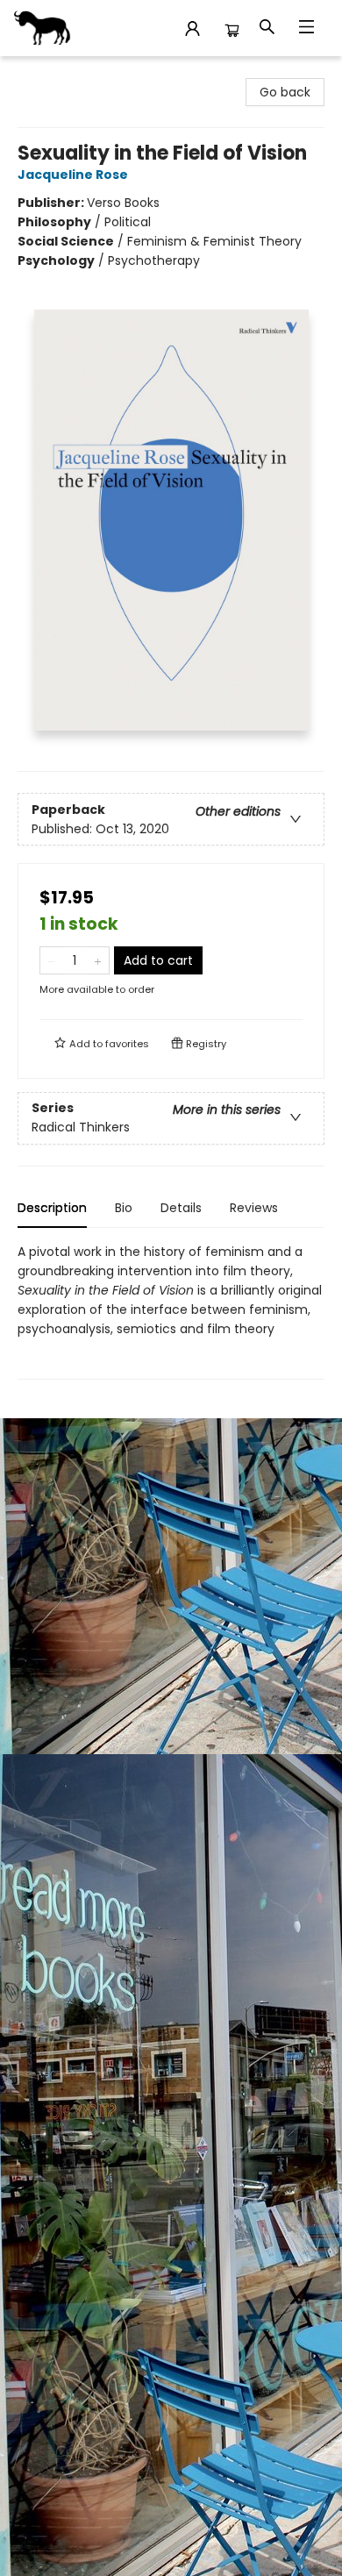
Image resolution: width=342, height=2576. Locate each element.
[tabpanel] (171, 1311)
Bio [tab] (124, 1208)
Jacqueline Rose (73, 175)
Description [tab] (52, 1208)
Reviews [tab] (254, 1208)
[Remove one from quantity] (51, 960)
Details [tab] (181, 1208)
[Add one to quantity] (98, 960)
